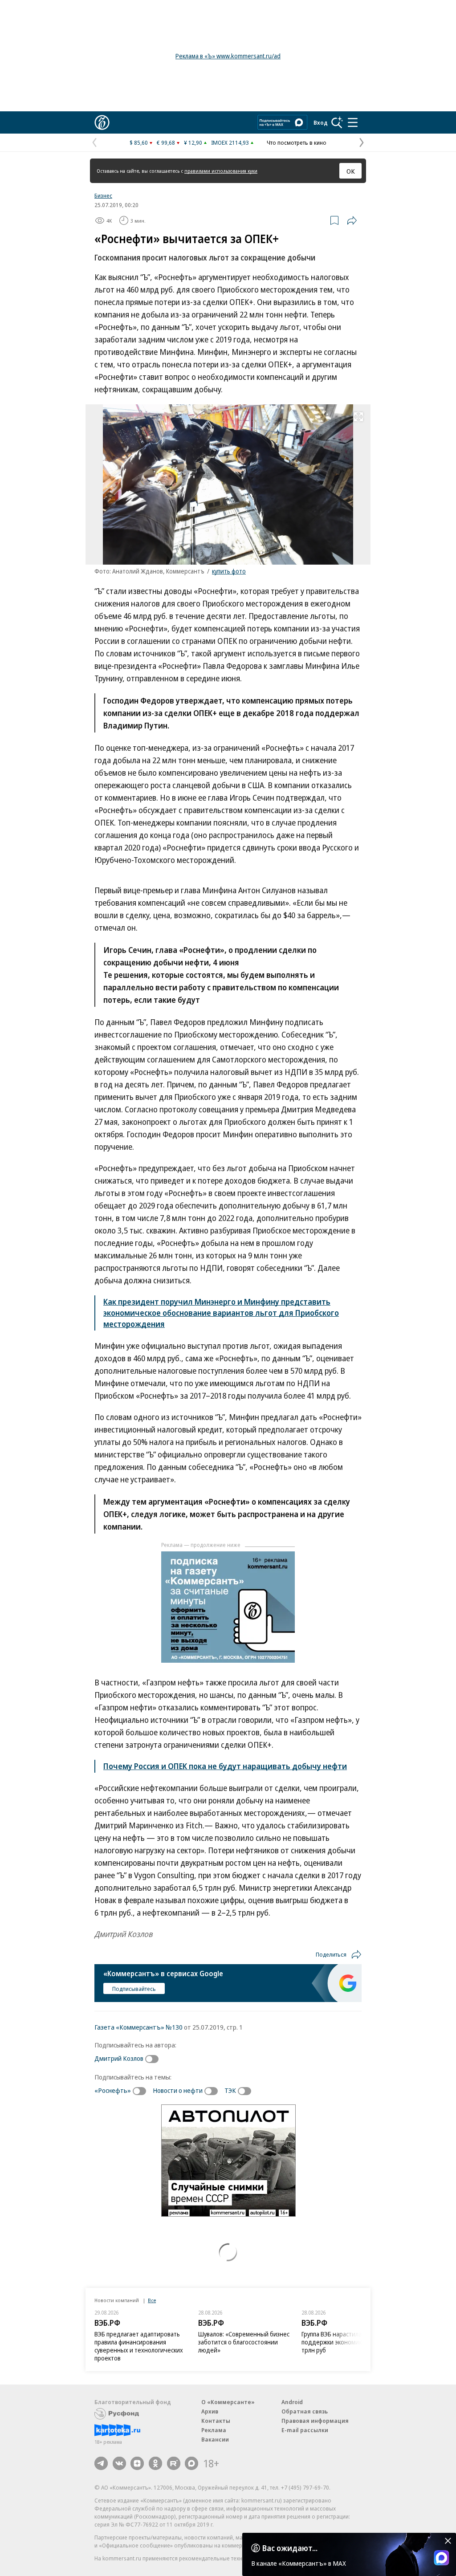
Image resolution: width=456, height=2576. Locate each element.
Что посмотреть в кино (297, 142)
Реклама (214, 2430)
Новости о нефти (178, 2090)
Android (292, 2402)
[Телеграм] (101, 2463)
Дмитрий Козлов (119, 2058)
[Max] (191, 2463)
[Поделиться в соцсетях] (352, 220)
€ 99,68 (166, 142)
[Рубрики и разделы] (353, 122)
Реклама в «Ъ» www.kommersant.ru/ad (228, 56)
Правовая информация (315, 2421)
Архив (210, 2411)
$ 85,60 (139, 142)
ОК (351, 171)
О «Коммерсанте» (228, 2402)
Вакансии (215, 2439)
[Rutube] (174, 2463)
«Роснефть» (113, 2090)
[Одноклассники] (155, 2463)
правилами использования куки (221, 171)
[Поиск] (337, 122)
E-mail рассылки (305, 2430)
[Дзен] (137, 2463)
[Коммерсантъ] (102, 122)
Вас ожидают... (290, 2548)
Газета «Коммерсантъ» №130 (138, 2027)
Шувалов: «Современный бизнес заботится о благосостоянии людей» (244, 2342)
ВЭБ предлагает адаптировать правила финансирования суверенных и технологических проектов (139, 2346)
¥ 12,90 (193, 142)
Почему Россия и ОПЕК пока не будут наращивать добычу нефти (225, 1766)
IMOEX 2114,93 (230, 142)
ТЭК (230, 2090)
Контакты (216, 2421)
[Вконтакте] (119, 2463)
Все (152, 2300)
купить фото (229, 571)
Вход (321, 122)
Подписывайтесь (134, 1989)
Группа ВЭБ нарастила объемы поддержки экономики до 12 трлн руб (344, 2342)
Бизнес (103, 195)
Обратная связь (305, 2411)
